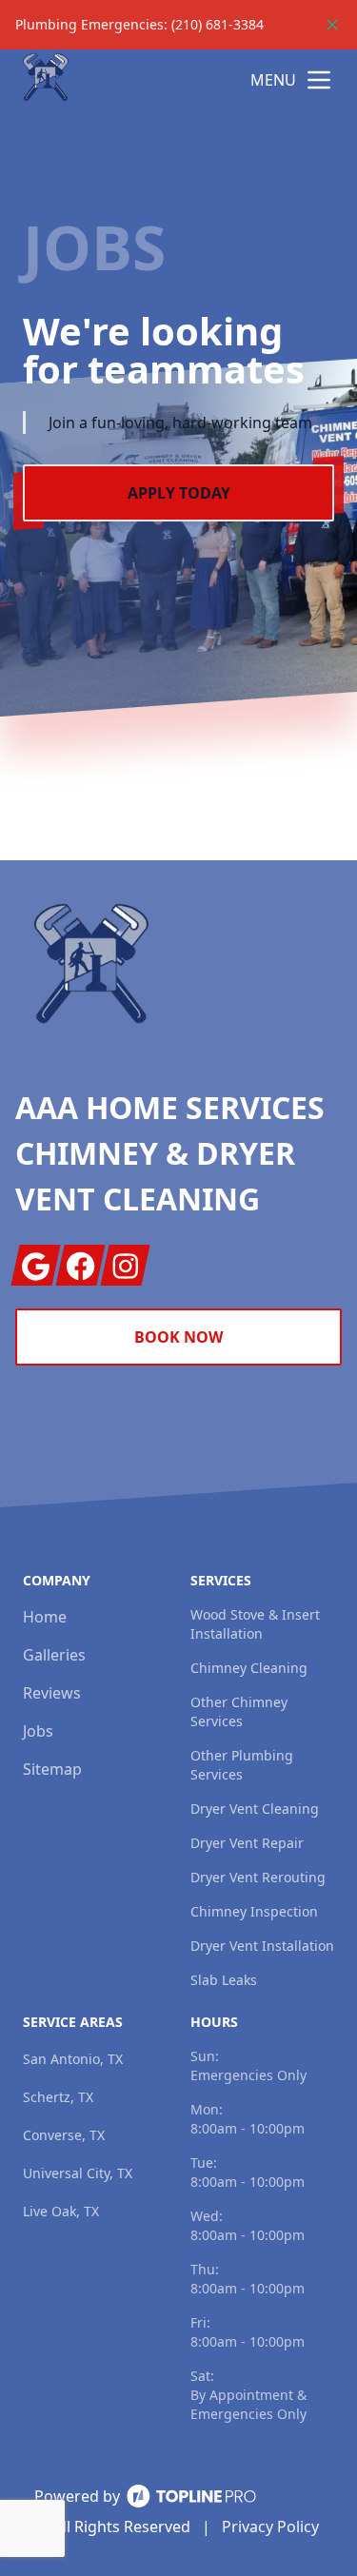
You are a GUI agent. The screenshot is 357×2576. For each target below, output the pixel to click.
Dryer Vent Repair (247, 1843)
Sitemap (52, 1769)
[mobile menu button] (319, 80)
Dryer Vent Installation (262, 1946)
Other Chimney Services (239, 1711)
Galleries (54, 1655)
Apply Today (179, 493)
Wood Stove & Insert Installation (255, 1624)
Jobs (38, 1731)
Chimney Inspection (254, 1911)
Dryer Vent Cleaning (255, 1809)
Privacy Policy (270, 2527)
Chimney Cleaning (249, 1668)
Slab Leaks (224, 1980)
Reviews (52, 1693)
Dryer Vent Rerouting (258, 1877)
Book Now (178, 1337)
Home (45, 1617)
